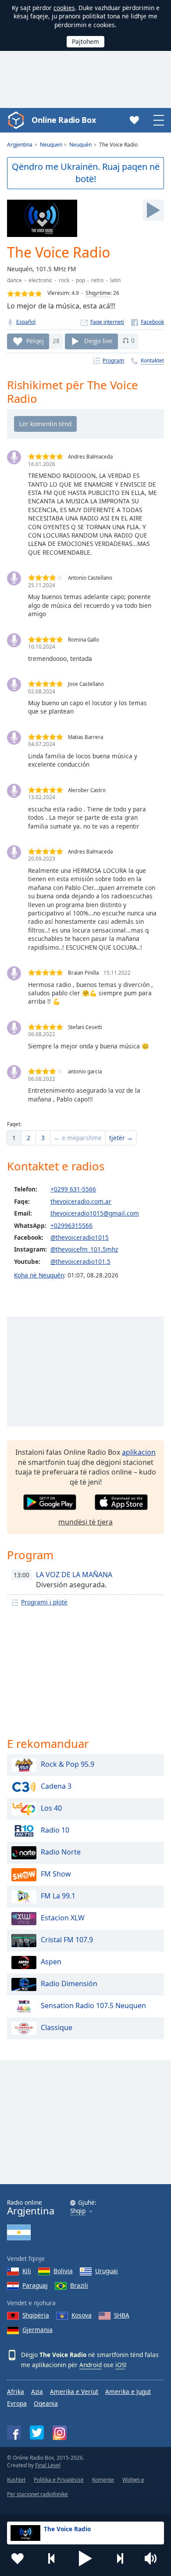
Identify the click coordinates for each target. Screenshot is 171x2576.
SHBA (122, 2315)
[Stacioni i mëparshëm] (52, 2558)
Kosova (82, 2315)
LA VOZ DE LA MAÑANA (74, 1575)
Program (113, 361)
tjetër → (121, 1138)
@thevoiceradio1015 (80, 1237)
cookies (64, 8)
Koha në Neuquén (39, 1275)
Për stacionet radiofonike (37, 2494)
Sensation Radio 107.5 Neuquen (93, 2006)
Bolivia (63, 2271)
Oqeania (46, 2403)
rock (64, 280)
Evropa (17, 2403)
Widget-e (133, 2480)
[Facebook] (148, 322)
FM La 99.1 (58, 1896)
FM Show (56, 1874)
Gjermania (37, 2330)
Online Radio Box (64, 120)
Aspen (51, 1962)
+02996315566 (71, 1225)
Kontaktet (152, 361)
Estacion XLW (63, 1918)
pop (80, 280)
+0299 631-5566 (73, 1189)
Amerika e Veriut (74, 2391)
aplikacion (139, 1452)
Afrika (16, 2391)
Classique (57, 2027)
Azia (37, 2391)
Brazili (79, 2285)
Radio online (31, 2208)
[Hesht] (153, 2558)
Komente (103, 2480)
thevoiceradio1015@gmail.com (95, 1213)
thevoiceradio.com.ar (81, 1201)
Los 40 (51, 1808)
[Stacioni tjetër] (120, 2558)
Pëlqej (35, 340)
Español (26, 322)
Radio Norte (61, 1852)
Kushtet (16, 2480)
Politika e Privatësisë (59, 2480)
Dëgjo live (98, 340)
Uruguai (107, 2271)
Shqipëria (36, 2315)
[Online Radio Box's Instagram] (60, 2433)
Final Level (48, 2465)
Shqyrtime (98, 293)
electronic (41, 280)
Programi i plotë (44, 1602)
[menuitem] (14, 1138)
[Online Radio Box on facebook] (14, 2432)
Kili (27, 2271)
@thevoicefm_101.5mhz (84, 1249)
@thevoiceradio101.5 (80, 1261)
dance (14, 280)
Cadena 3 (56, 1786)
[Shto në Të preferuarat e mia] (18, 2558)
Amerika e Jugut (128, 2391)
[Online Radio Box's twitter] (37, 2432)
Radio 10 (55, 1830)
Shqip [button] (78, 2211)
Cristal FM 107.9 (67, 1940)
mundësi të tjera (85, 1522)
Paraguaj (35, 2285)
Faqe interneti (107, 322)
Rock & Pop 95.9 (68, 1764)
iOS (120, 2365)
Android (91, 2365)
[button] (85, 2558)
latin (115, 280)
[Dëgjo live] (153, 210)
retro (97, 280)
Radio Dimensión (69, 1984)
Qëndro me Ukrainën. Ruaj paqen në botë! (86, 173)
